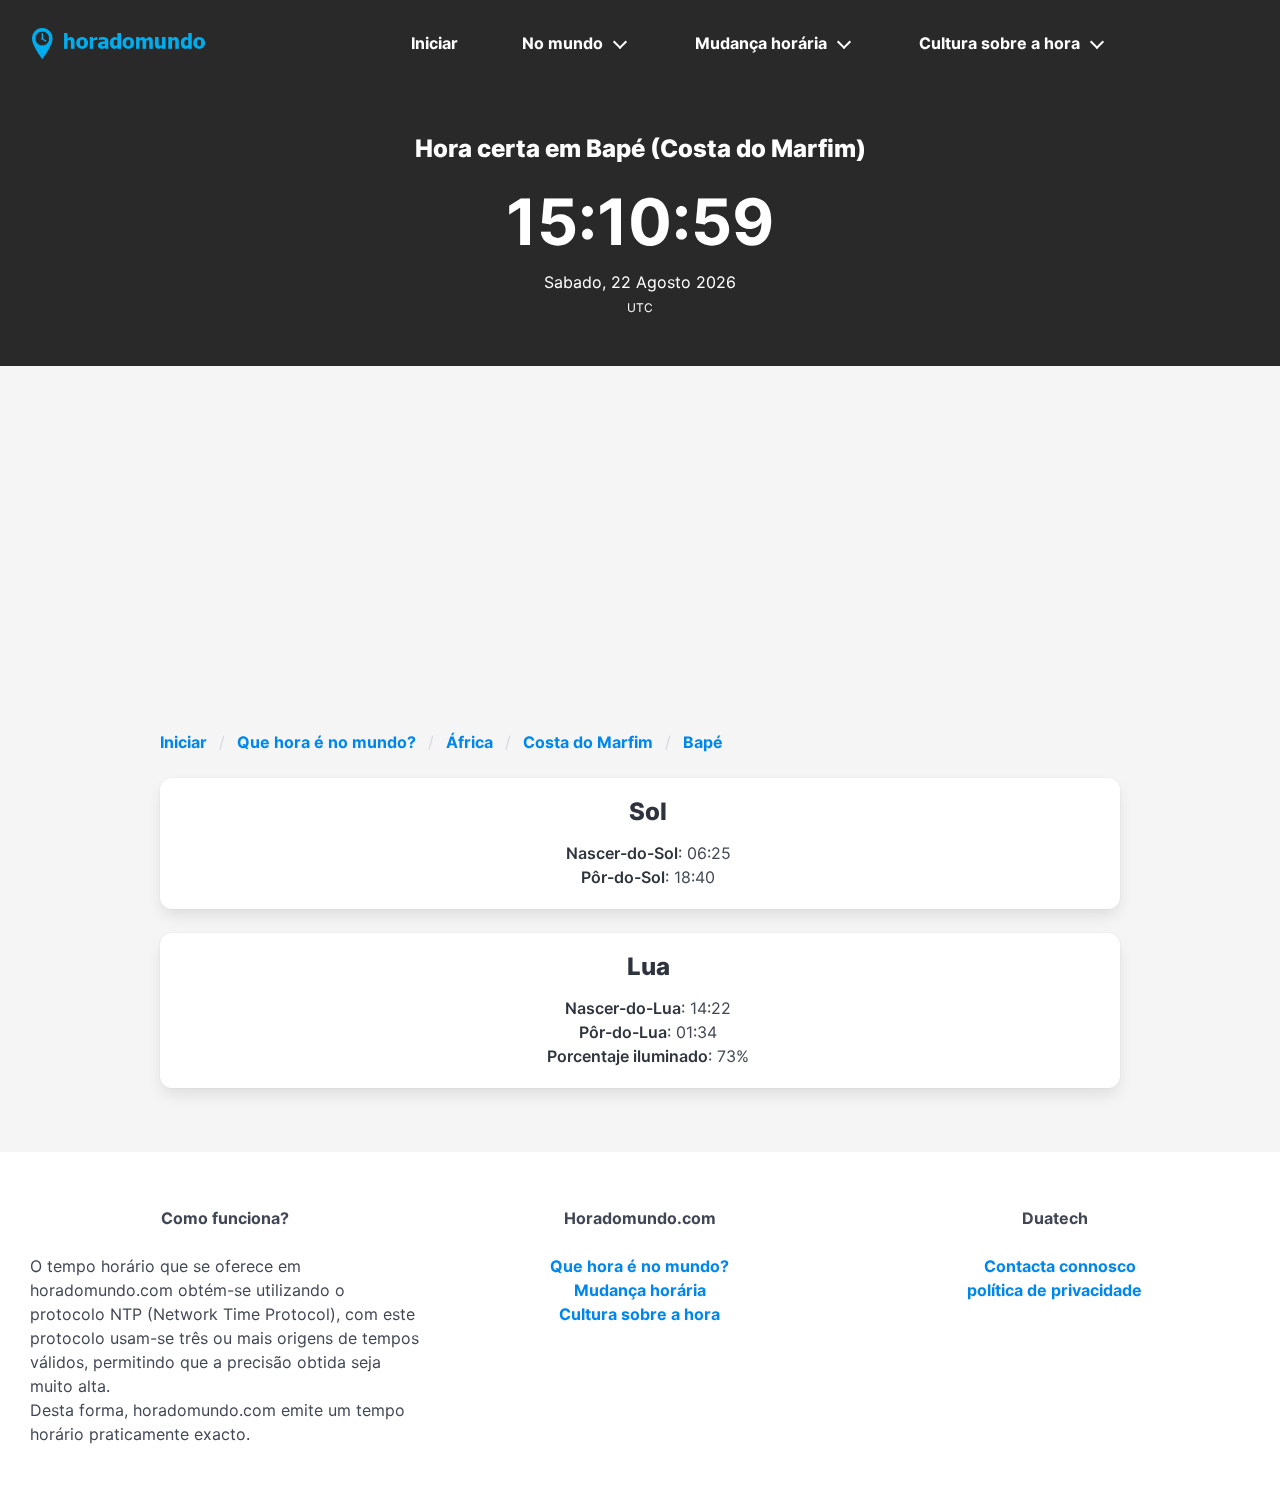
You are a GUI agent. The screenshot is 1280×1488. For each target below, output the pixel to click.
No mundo (562, 43)
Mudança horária (761, 43)
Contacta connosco (1060, 1266)
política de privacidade (1054, 1290)
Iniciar (434, 43)
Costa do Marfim (588, 742)
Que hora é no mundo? (326, 742)
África (469, 742)
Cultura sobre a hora (999, 43)
